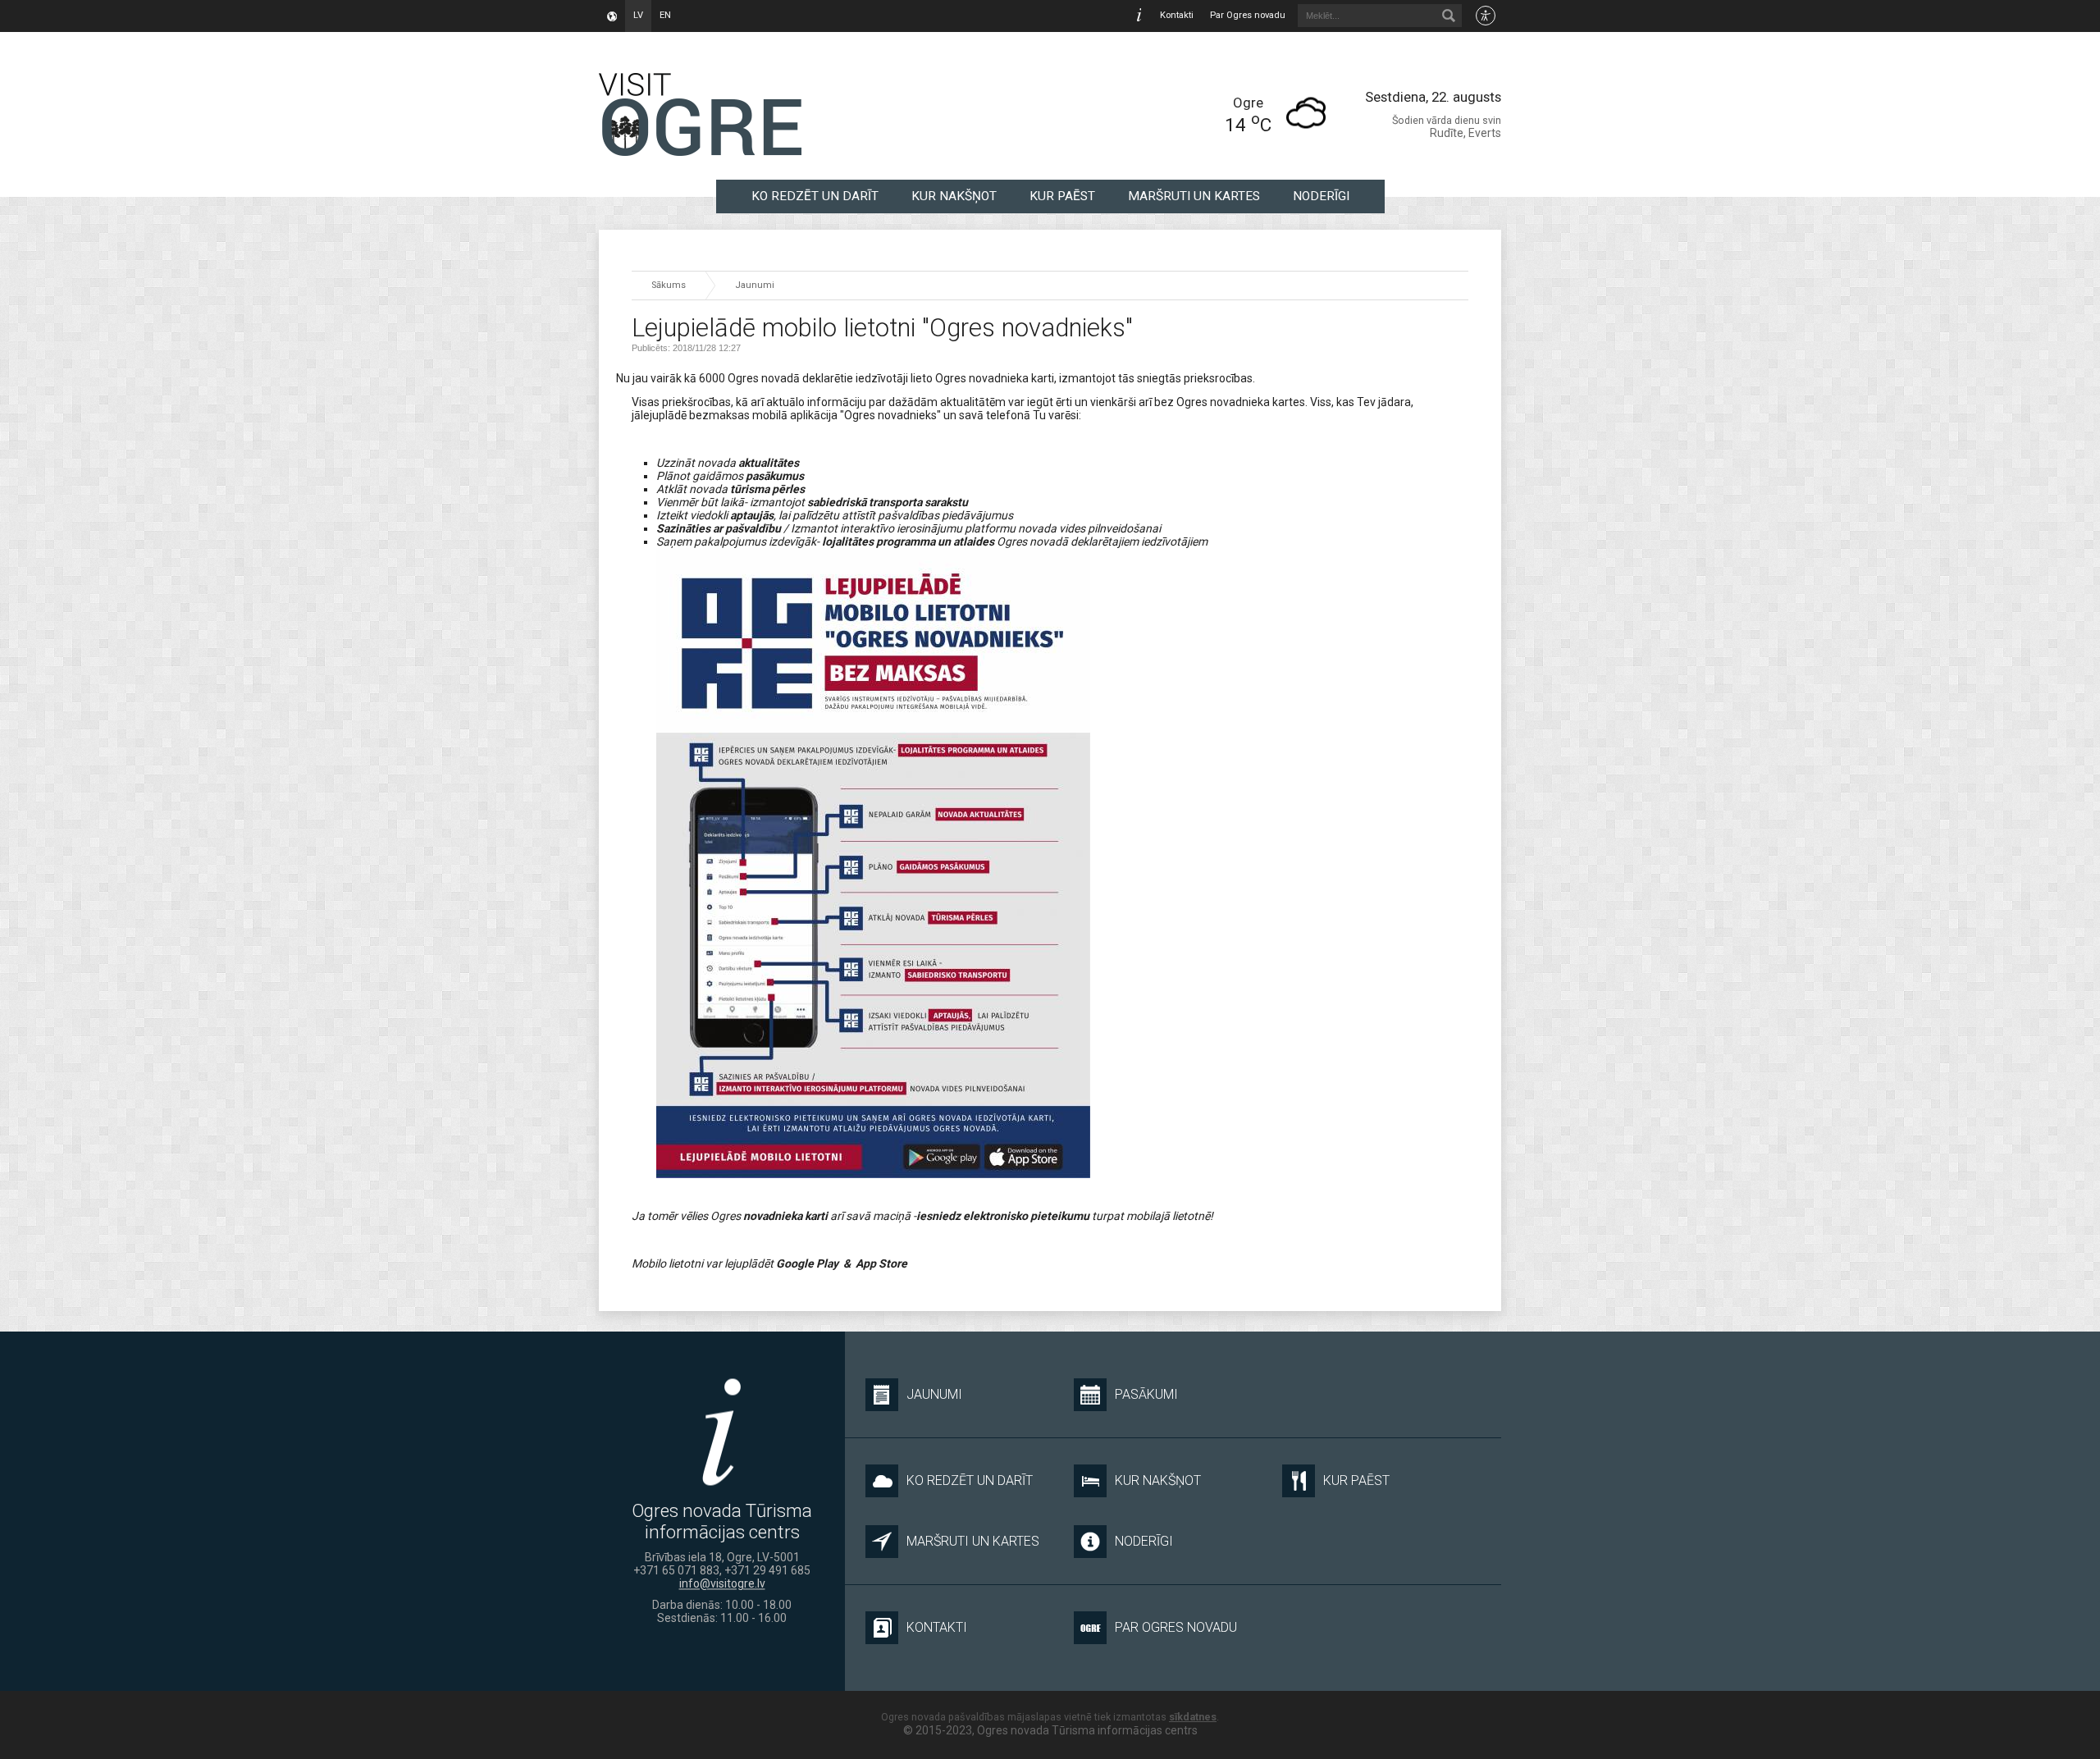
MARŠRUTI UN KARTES (1194, 196)
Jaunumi (755, 285)
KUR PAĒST (1062, 196)
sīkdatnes (1193, 1717)
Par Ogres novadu (1248, 15)
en (665, 15)
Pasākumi (1146, 1394)
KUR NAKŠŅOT (954, 196)
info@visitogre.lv (722, 1583)
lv (638, 15)
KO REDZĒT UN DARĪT (815, 196)
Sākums (669, 285)
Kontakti (1177, 15)
